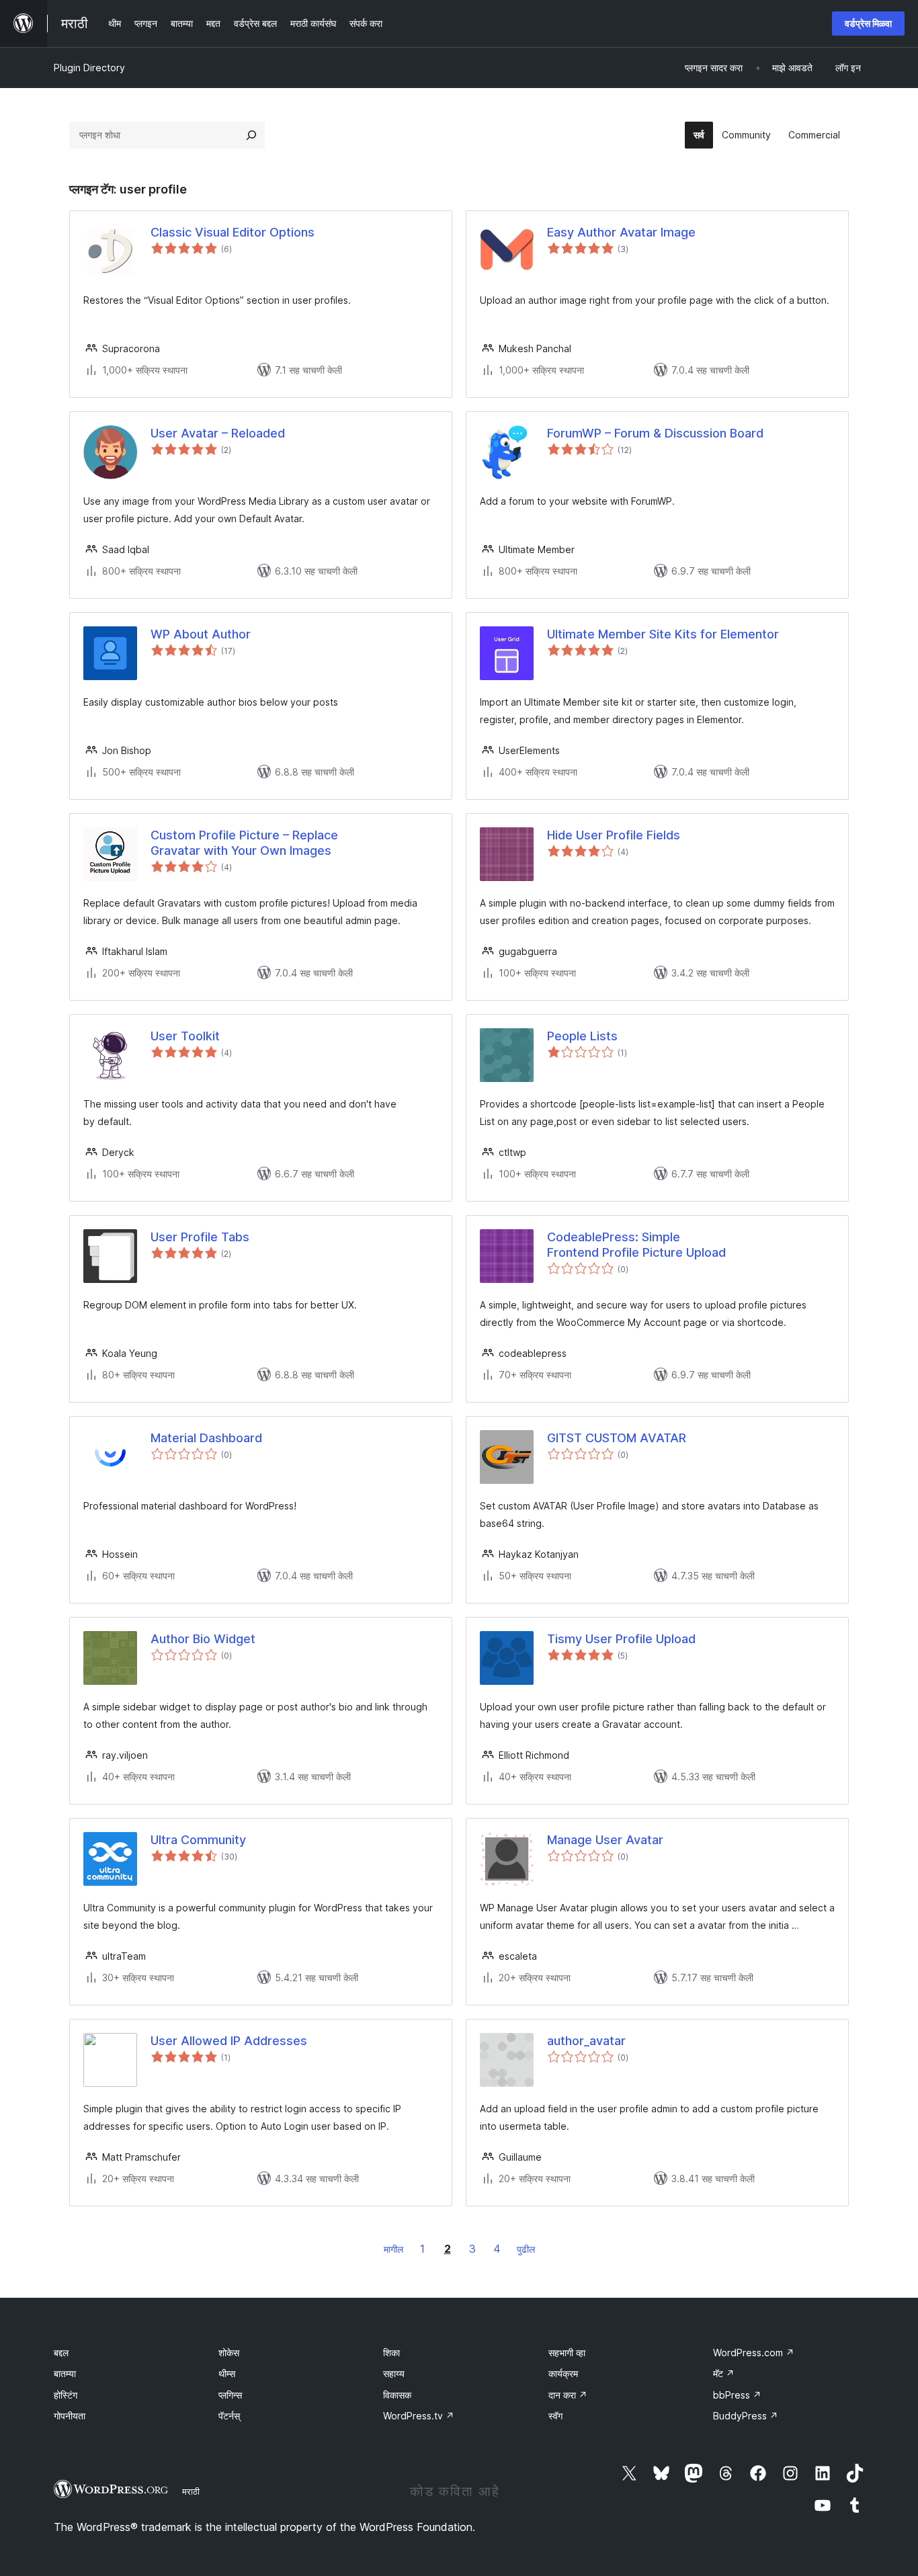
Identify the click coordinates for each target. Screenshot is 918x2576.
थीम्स (227, 2373)
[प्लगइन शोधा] (251, 135)
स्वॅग (555, 2416)
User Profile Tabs (200, 1237)
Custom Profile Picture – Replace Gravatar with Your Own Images (244, 843)
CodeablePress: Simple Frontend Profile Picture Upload (636, 1245)
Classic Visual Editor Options (233, 232)
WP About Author (201, 634)
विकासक (397, 2395)
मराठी (191, 2491)
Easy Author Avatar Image (621, 232)
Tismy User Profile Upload (621, 1639)
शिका (391, 2353)
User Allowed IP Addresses (229, 2041)
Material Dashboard (206, 1438)
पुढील (526, 2249)
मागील (393, 2249)
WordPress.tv (419, 2416)
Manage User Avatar (605, 1840)
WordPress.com (754, 2353)
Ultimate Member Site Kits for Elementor (663, 634)
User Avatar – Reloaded (218, 433)
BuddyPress (746, 2416)
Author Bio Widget (203, 1639)
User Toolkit (185, 1036)
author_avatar (586, 2041)
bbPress (737, 2395)
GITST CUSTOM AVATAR (617, 1438)
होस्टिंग (66, 2395)
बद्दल (61, 2353)
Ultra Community (198, 1840)
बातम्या (65, 2373)
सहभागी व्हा (567, 2353)
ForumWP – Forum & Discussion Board (655, 433)
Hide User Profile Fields (614, 835)
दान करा (568, 2395)
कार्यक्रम (563, 2373)
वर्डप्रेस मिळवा (868, 23)
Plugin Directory (89, 68)
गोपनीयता (70, 2416)
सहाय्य (394, 2373)
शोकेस (229, 2353)
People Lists (582, 1036)
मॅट (724, 2373)
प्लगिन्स (230, 2395)
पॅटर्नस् (229, 2416)
